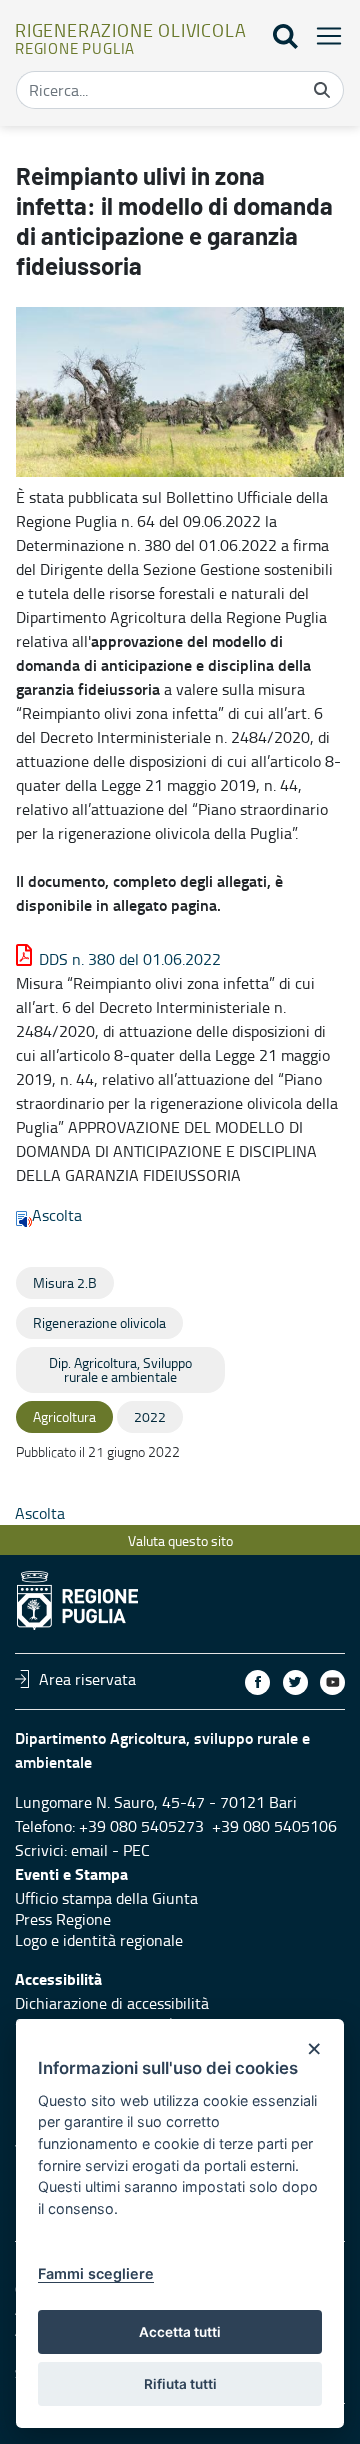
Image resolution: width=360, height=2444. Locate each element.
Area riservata (87, 1679)
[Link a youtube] (332, 1682)
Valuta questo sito (180, 1540)
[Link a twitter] (295, 1682)
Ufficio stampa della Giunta (106, 1898)
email (89, 1850)
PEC (136, 1850)
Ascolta (57, 1215)
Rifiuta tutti (180, 2384)
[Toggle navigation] (323, 35)
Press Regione (63, 1919)
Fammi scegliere (96, 2273)
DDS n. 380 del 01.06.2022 (130, 959)
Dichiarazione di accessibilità (112, 2003)
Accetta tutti (180, 2332)
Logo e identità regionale (99, 1940)
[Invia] (322, 90)
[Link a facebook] (257, 1682)
